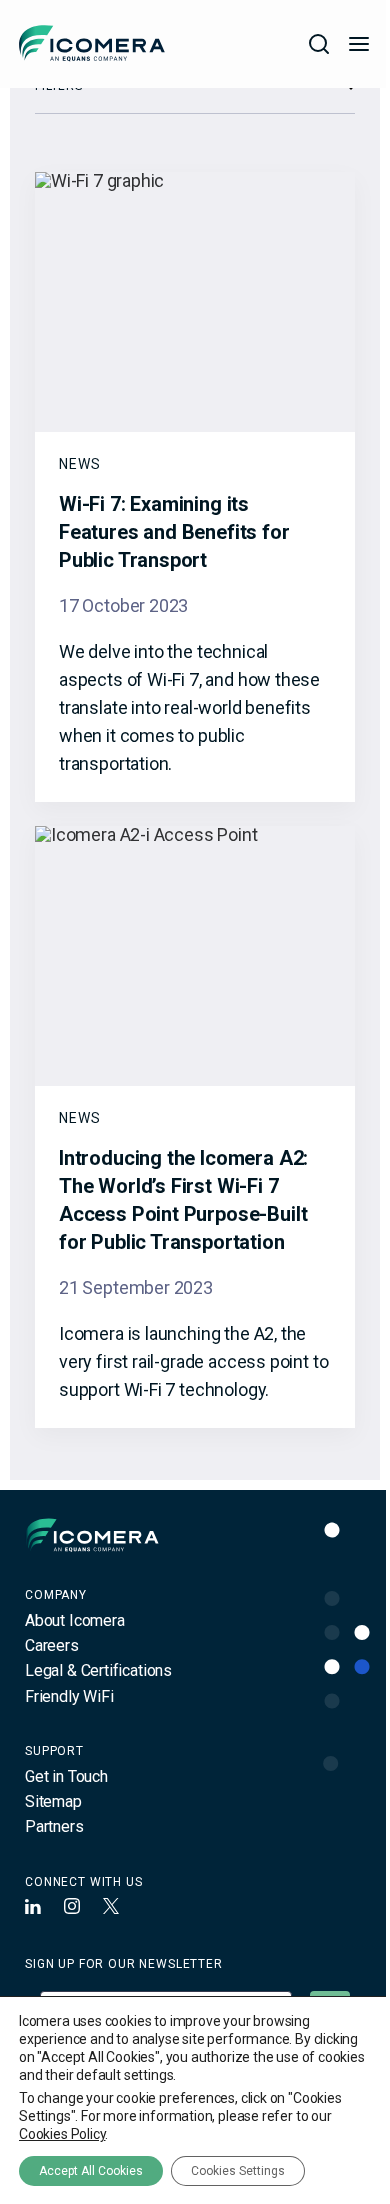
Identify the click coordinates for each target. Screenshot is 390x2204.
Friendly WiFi (69, 1696)
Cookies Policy (62, 2134)
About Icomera (75, 1620)
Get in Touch (66, 1776)
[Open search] (319, 44)
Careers (52, 1645)
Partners (54, 1826)
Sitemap (53, 1801)
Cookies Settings (238, 2171)
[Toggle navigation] (359, 44)
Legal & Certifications (98, 1670)
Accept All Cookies (91, 2171)
